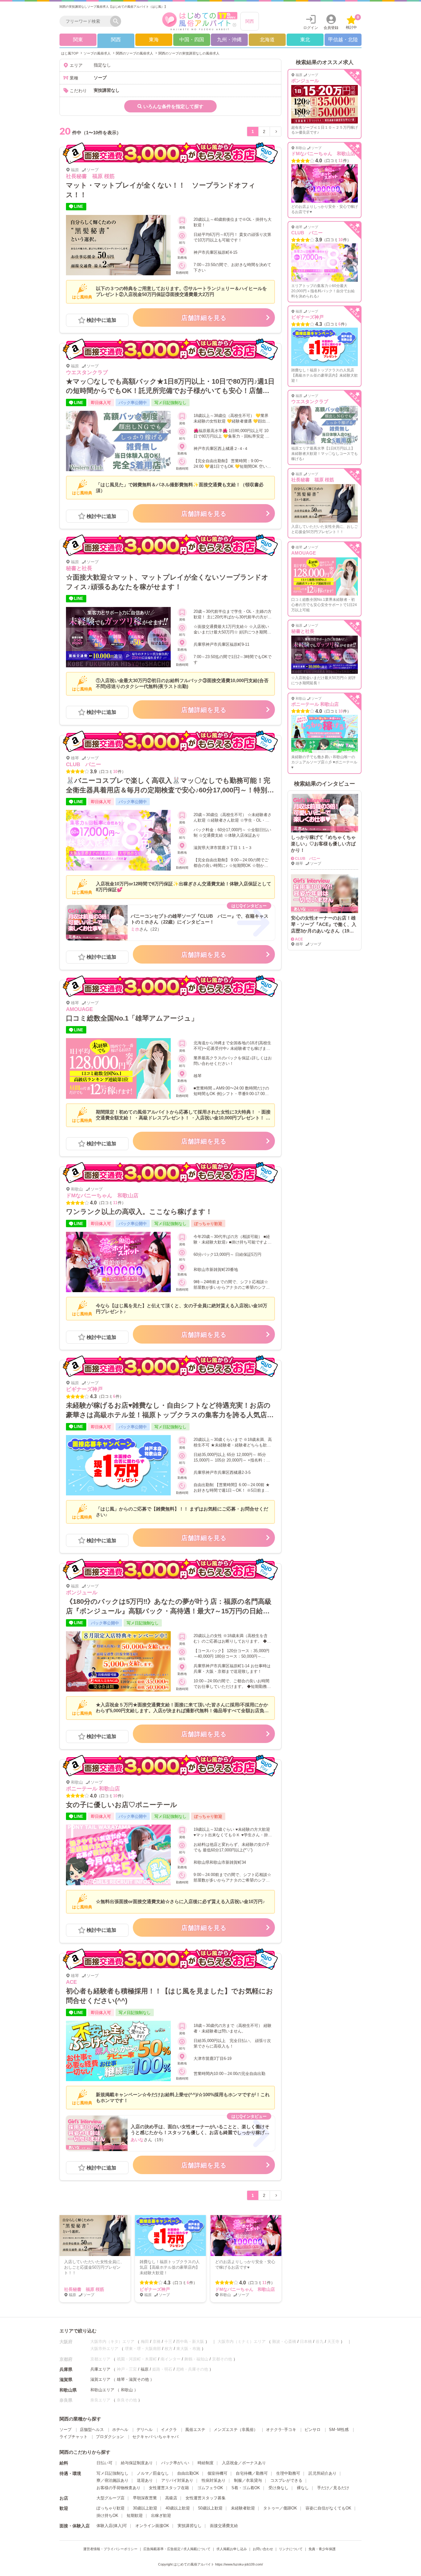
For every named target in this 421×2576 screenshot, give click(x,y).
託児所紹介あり (323, 2473)
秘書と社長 (79, 568)
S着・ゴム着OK (246, 2488)
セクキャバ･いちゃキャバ (155, 2437)
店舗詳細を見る (204, 318)
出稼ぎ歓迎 (161, 2515)
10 (115, 772)
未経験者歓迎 (243, 2508)
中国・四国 (192, 40)
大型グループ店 (110, 2498)
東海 (154, 40)
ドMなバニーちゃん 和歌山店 (102, 1196)
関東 (78, 40)
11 (115, 1203)
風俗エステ (195, 2430)
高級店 (171, 2498)
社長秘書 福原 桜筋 (90, 176)
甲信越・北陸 (343, 40)
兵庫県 (66, 2369)
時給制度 (206, 2463)
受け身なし (278, 2488)
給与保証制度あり (137, 2463)
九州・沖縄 (229, 40)
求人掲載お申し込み (232, 2549)
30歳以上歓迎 (145, 2508)
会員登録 (331, 28)
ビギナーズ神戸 (84, 1389)
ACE (71, 1982)
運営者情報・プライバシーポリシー (110, 2549)
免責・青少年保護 (322, 2549)
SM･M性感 (339, 2430)
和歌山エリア (102, 2390)
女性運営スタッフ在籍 (169, 2488)
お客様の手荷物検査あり (119, 2488)
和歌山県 (68, 2390)
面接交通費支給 (224, 2526)
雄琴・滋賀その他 (133, 2379)
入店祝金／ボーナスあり (244, 2463)
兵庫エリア (100, 2369)
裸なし (303, 2488)
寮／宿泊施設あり (112, 2480)
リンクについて (291, 2549)
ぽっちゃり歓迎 (110, 2508)
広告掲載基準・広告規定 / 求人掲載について (177, 2549)
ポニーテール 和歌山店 (93, 1789)
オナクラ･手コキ (281, 2430)
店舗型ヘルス (92, 2430)
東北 (305, 40)
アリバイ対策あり (177, 2480)
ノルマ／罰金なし (153, 2473)
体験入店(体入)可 (112, 2526)
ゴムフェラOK (210, 2488)
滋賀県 (66, 2380)
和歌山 (127, 2390)
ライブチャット (74, 2437)
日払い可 (104, 2463)
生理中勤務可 (288, 2473)
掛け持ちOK (107, 2515)
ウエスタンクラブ (87, 372)
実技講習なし (190, 2526)
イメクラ (169, 2430)
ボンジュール (82, 1593)
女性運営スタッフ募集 (206, 2498)
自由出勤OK (188, 2473)
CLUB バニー (84, 764)
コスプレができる (286, 2480)
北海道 (267, 40)
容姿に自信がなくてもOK (328, 2508)
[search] (86, 21)
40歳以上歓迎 (178, 2508)
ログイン (311, 28)
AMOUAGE (79, 1009)
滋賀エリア (100, 2379)
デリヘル (145, 2430)
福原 (145, 2369)
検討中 (352, 22)
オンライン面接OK (152, 2526)
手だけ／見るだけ (333, 2488)
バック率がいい (175, 2463)
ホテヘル (120, 2430)
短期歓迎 (135, 2515)
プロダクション (110, 2437)
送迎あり (145, 2480)
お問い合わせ (263, 2549)
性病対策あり (214, 2480)
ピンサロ (313, 2430)
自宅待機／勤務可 (252, 2473)
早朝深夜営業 (145, 2498)
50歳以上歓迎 (210, 2508)
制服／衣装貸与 (248, 2480)
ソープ (65, 2430)
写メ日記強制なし (112, 2473)
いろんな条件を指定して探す (173, 106)
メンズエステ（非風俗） (236, 2430)
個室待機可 (217, 2473)
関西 (250, 21)
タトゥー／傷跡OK (280, 2508)
